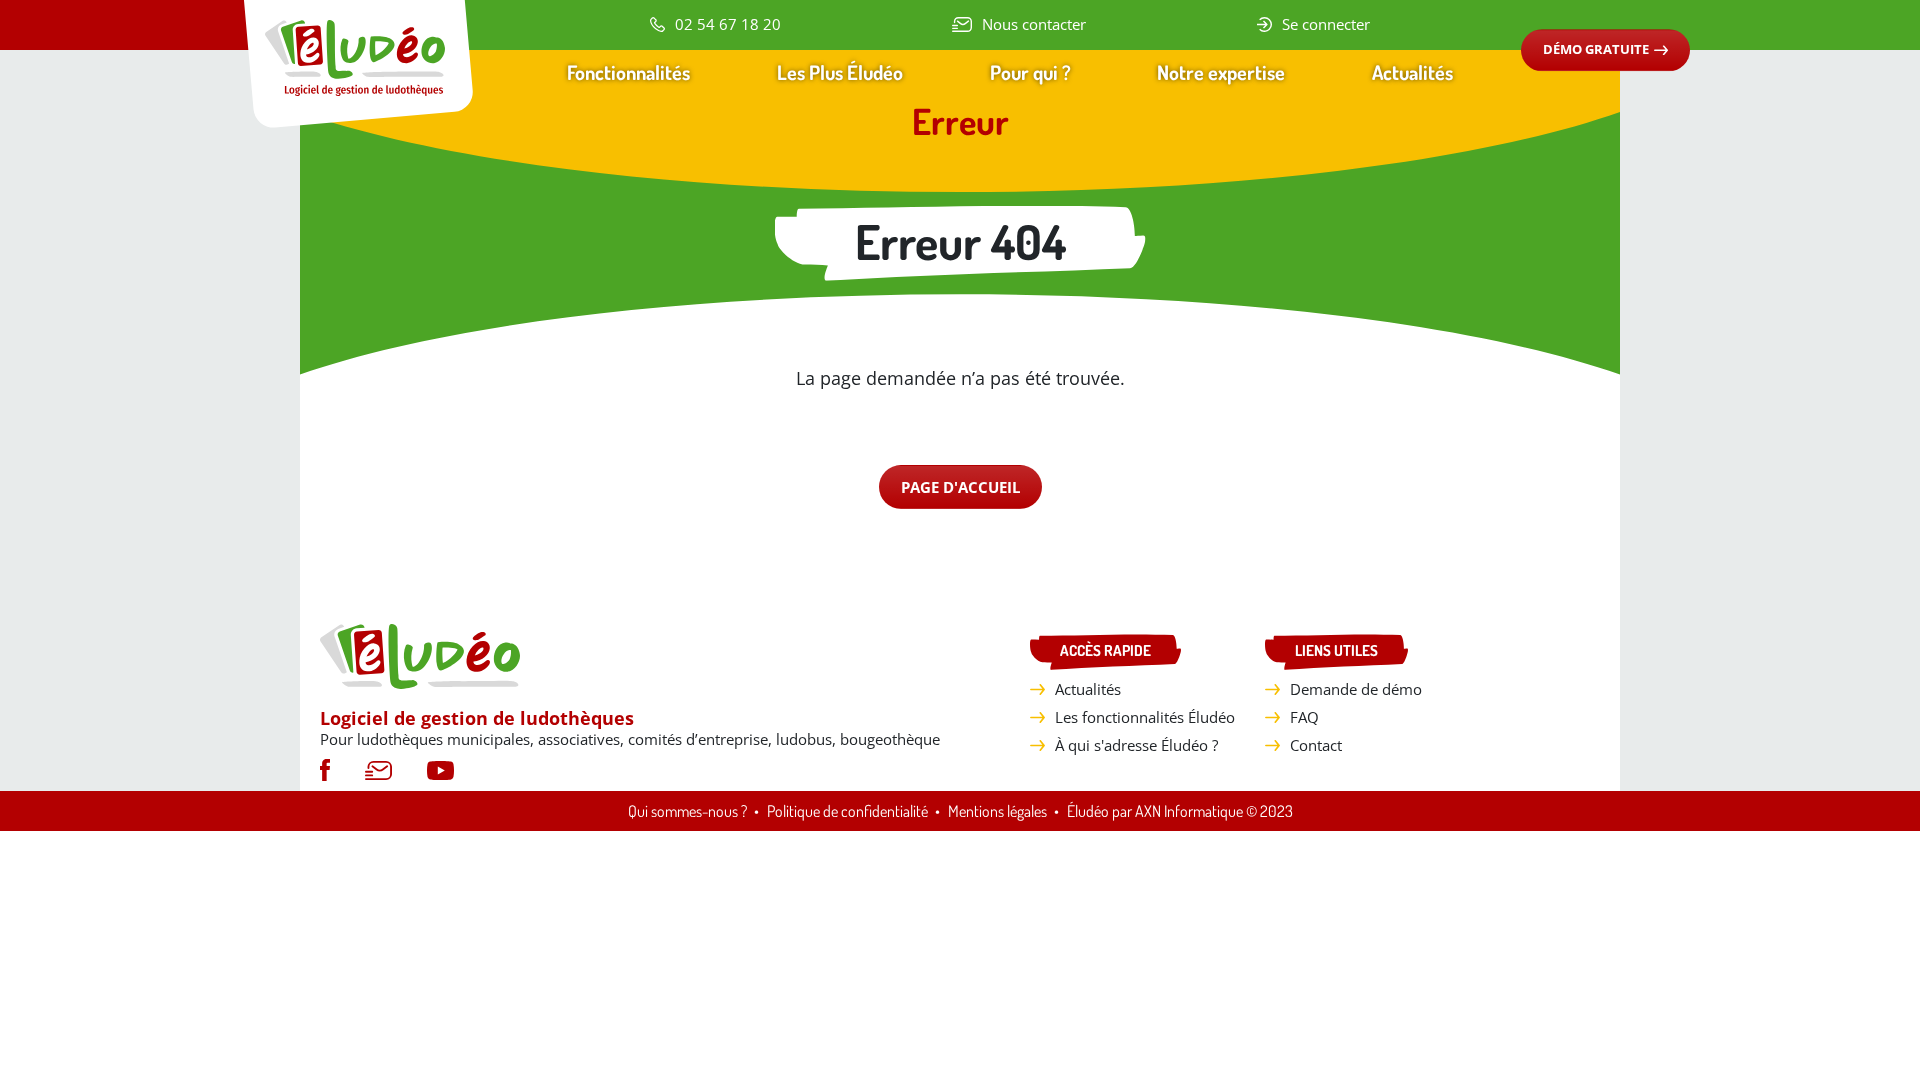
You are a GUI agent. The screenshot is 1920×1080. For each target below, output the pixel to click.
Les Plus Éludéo (840, 72)
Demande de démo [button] (1356, 689)
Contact (1316, 745)
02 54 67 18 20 (728, 24)
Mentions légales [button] (997, 811)
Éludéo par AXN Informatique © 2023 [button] (1180, 811)
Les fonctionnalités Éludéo (1145, 717)
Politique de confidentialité (847, 811)
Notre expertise (1221, 72)
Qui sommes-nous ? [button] (687, 811)
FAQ (1304, 717)
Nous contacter (1034, 24)
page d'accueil (960, 487)
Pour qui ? (1030, 72)
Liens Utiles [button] (1336, 650)
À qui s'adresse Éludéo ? (1136, 745)
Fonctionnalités (628, 72)
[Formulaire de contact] (378, 768)
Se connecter (1326, 24)
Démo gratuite (1596, 49)
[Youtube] (440, 768)
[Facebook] (325, 768)
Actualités (1412, 72)
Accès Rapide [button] (1105, 650)
